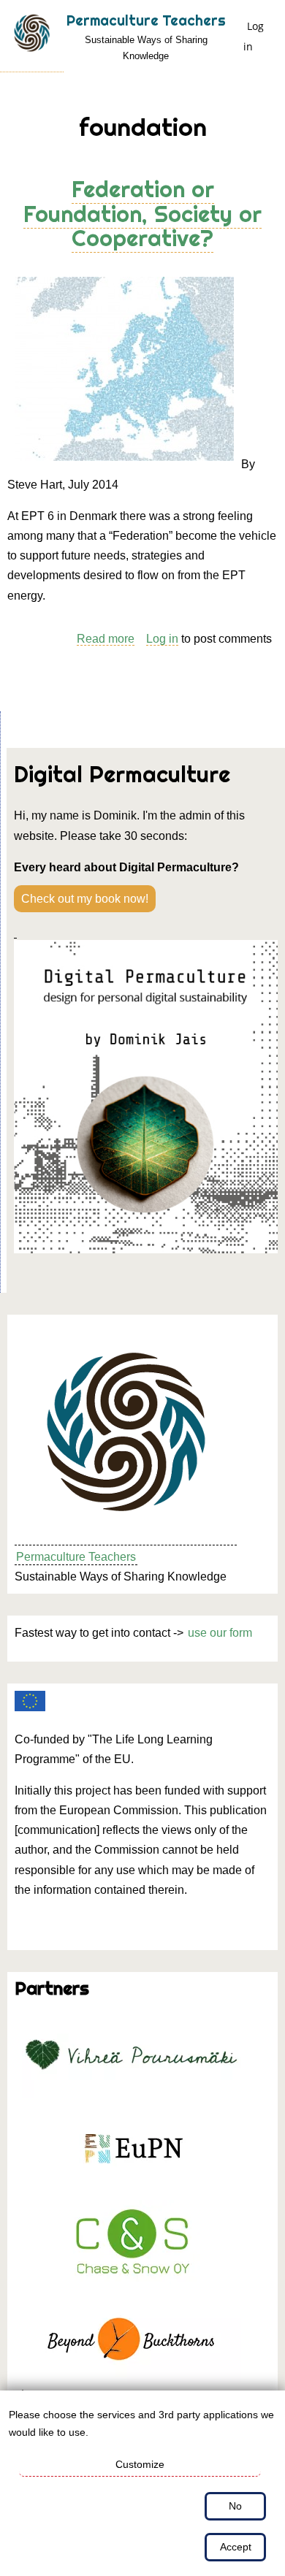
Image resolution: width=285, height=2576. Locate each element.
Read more (106, 639)
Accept (236, 2547)
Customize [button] (140, 2464)
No (235, 2506)
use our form (220, 1633)
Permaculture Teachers (146, 20)
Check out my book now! (85, 899)
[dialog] (142, 2483)
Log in (254, 36)
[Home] (32, 36)
